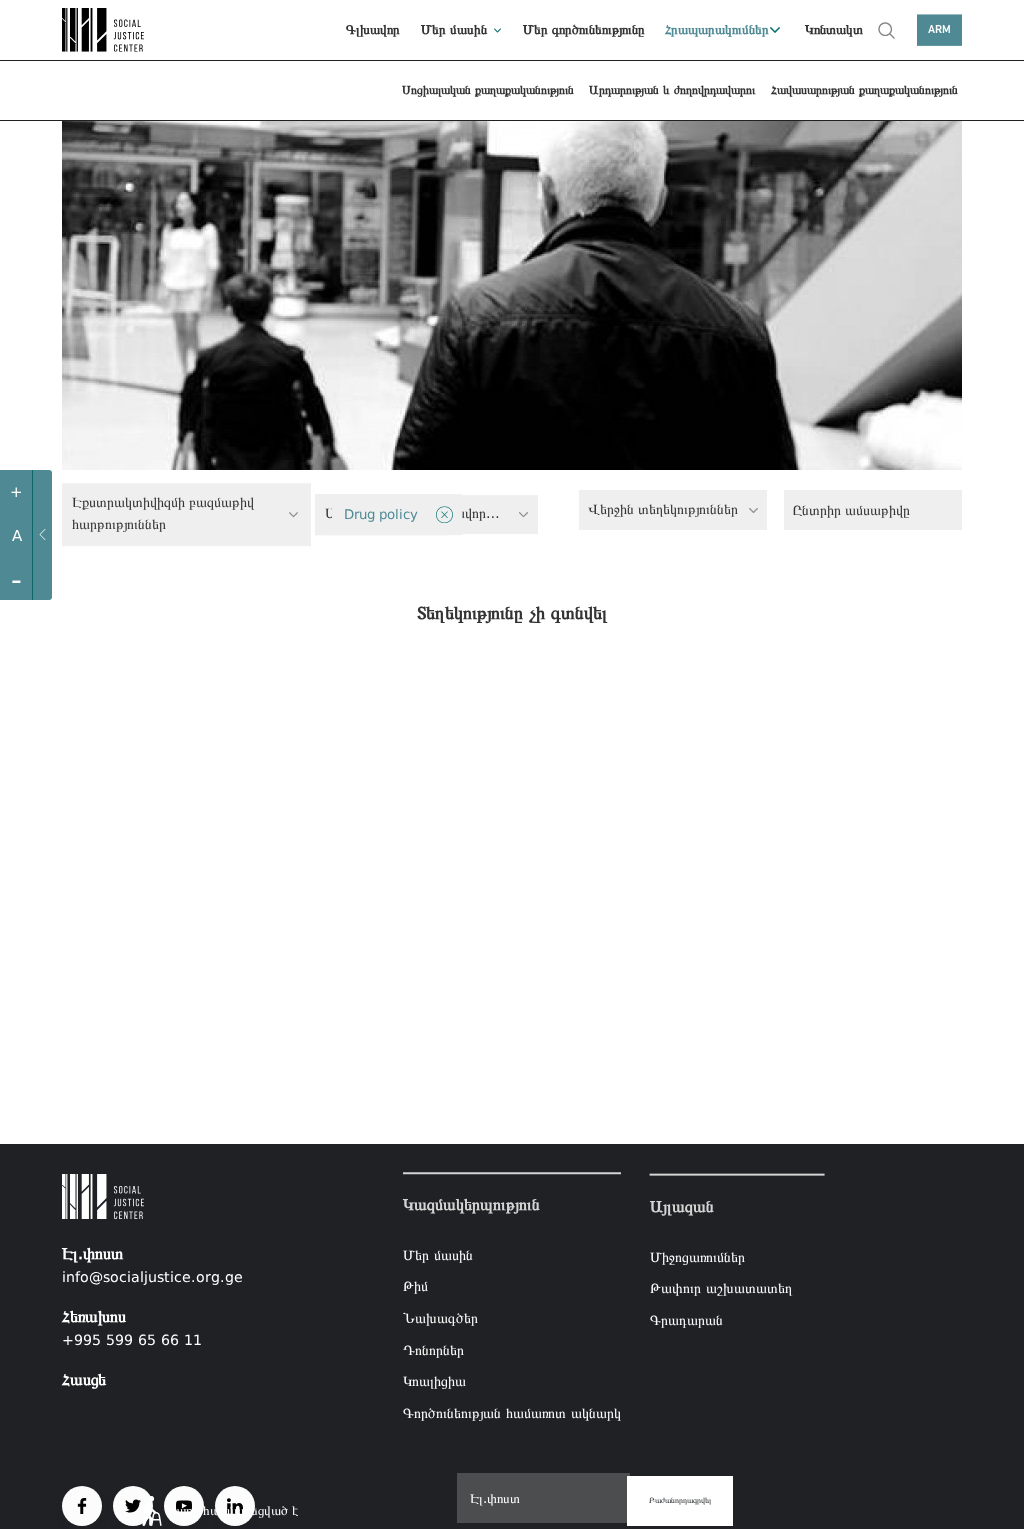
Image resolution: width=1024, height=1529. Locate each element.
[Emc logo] (106, 30)
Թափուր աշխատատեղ (721, 1288)
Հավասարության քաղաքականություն (864, 90)
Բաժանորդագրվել (680, 1500)
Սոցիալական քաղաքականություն (488, 90)
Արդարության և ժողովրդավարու (672, 90)
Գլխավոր (373, 29)
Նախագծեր (440, 1318)
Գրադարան (686, 1320)
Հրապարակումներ (717, 29)
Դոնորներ (433, 1350)
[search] (886, 30)
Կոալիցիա (434, 1381)
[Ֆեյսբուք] (82, 1506)
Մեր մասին (454, 29)
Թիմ (415, 1287)
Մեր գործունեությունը (583, 29)
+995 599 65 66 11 (132, 1340)
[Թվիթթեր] (133, 1506)
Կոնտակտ (834, 29)
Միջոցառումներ (697, 1256)
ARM (939, 30)
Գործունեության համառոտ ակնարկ (512, 1413)
